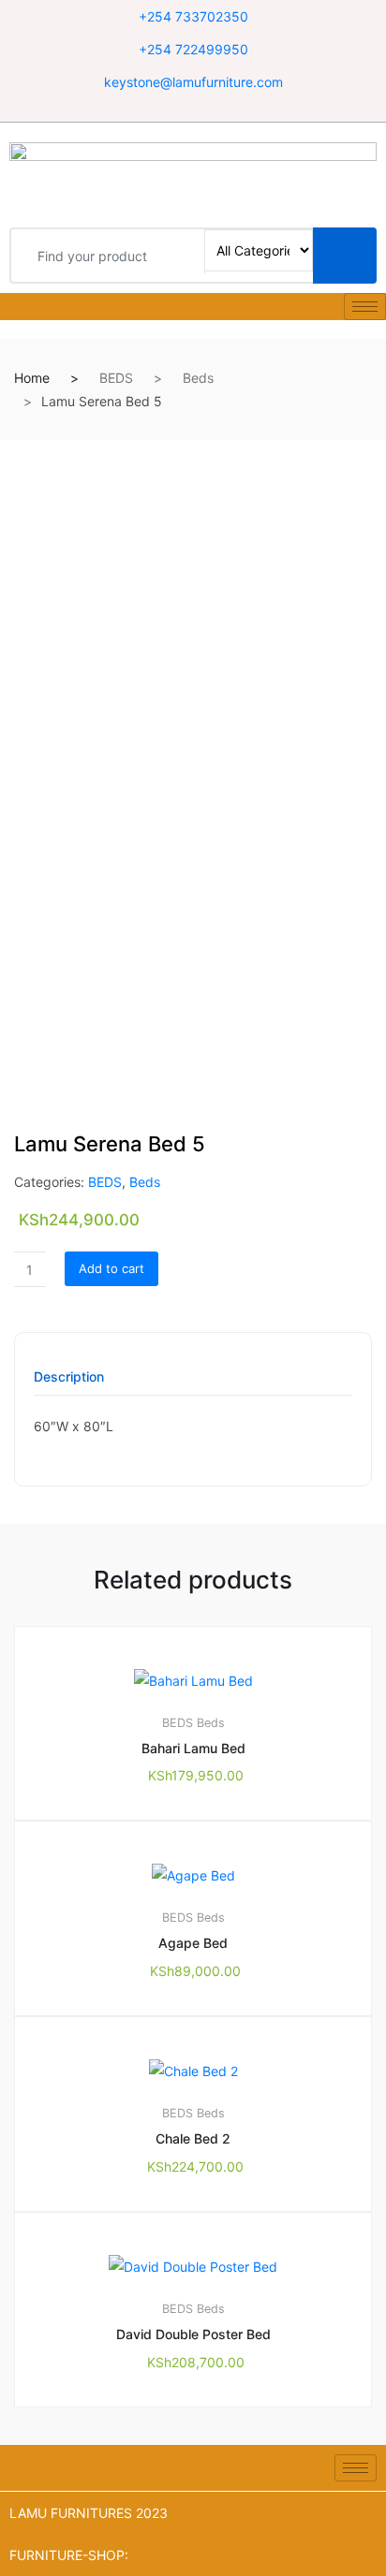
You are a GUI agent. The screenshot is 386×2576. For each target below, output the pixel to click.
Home (32, 378)
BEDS (116, 378)
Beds (198, 378)
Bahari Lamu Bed (193, 1748)
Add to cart (111, 1268)
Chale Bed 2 (193, 2138)
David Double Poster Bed (193, 2334)
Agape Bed (193, 1943)
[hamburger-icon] (365, 307)
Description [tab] (69, 1377)
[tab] (69, 1383)
